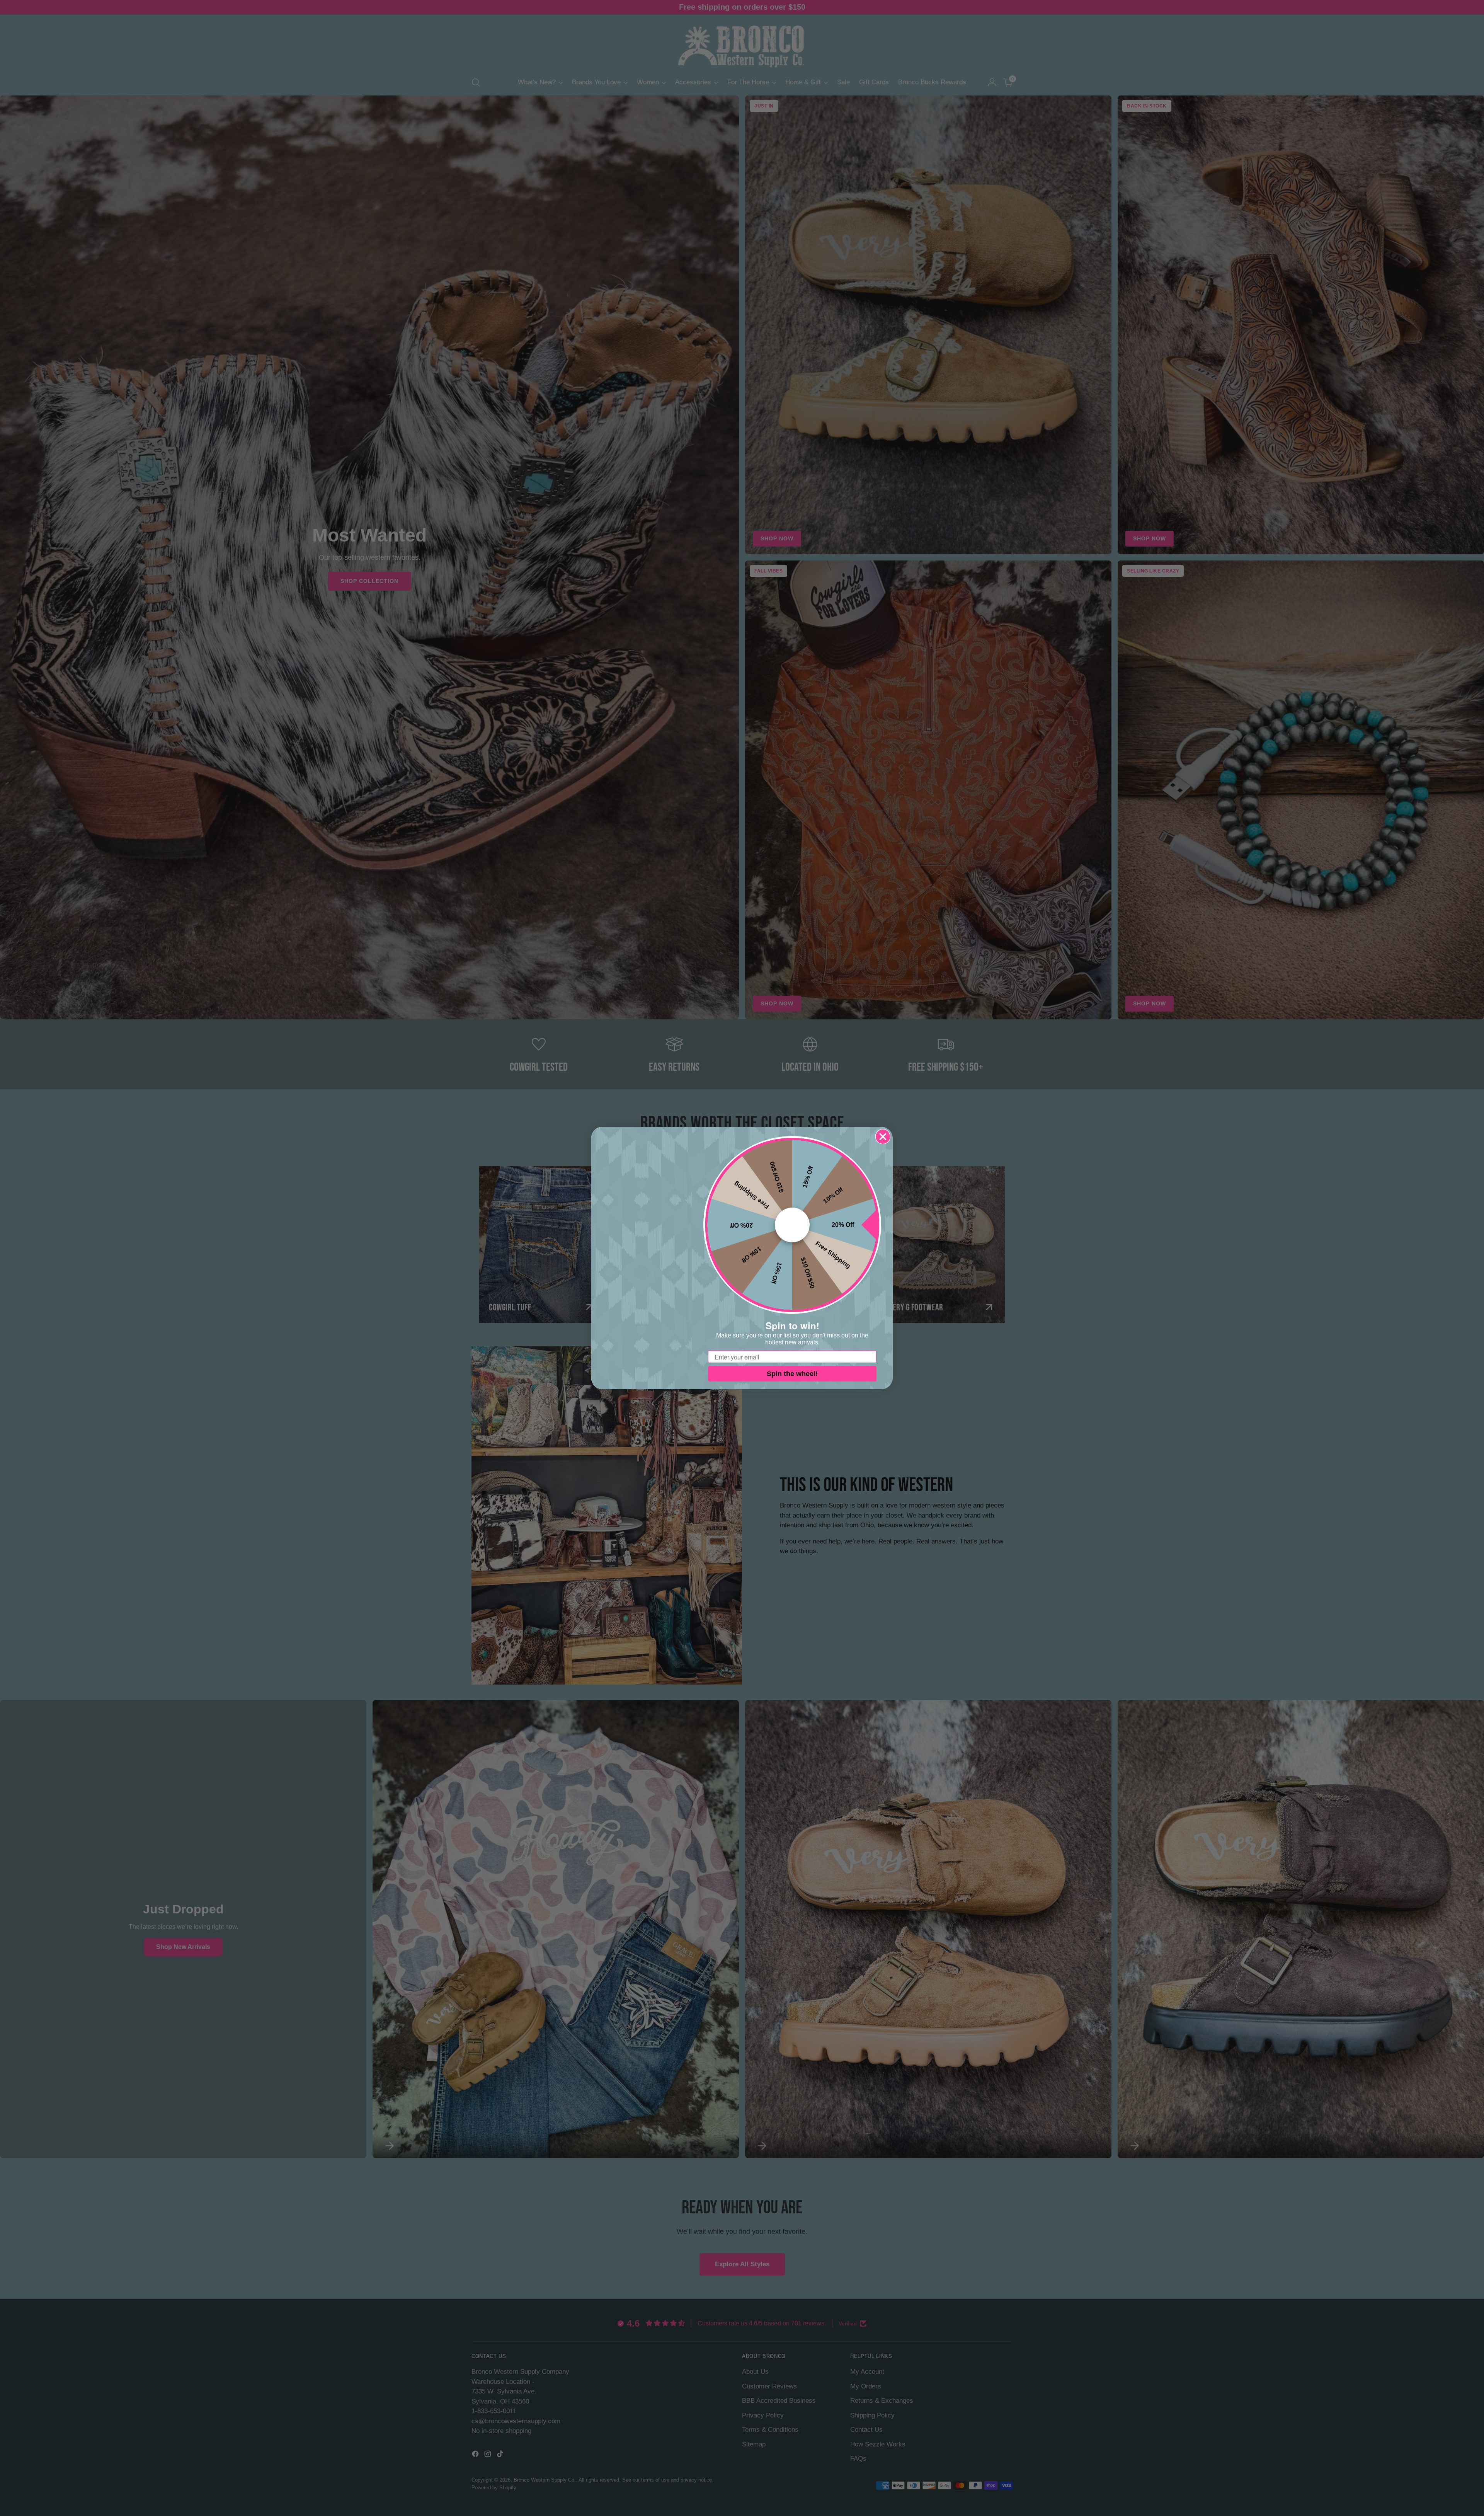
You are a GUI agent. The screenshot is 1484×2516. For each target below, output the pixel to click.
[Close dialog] (883, 1137)
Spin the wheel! (792, 1374)
